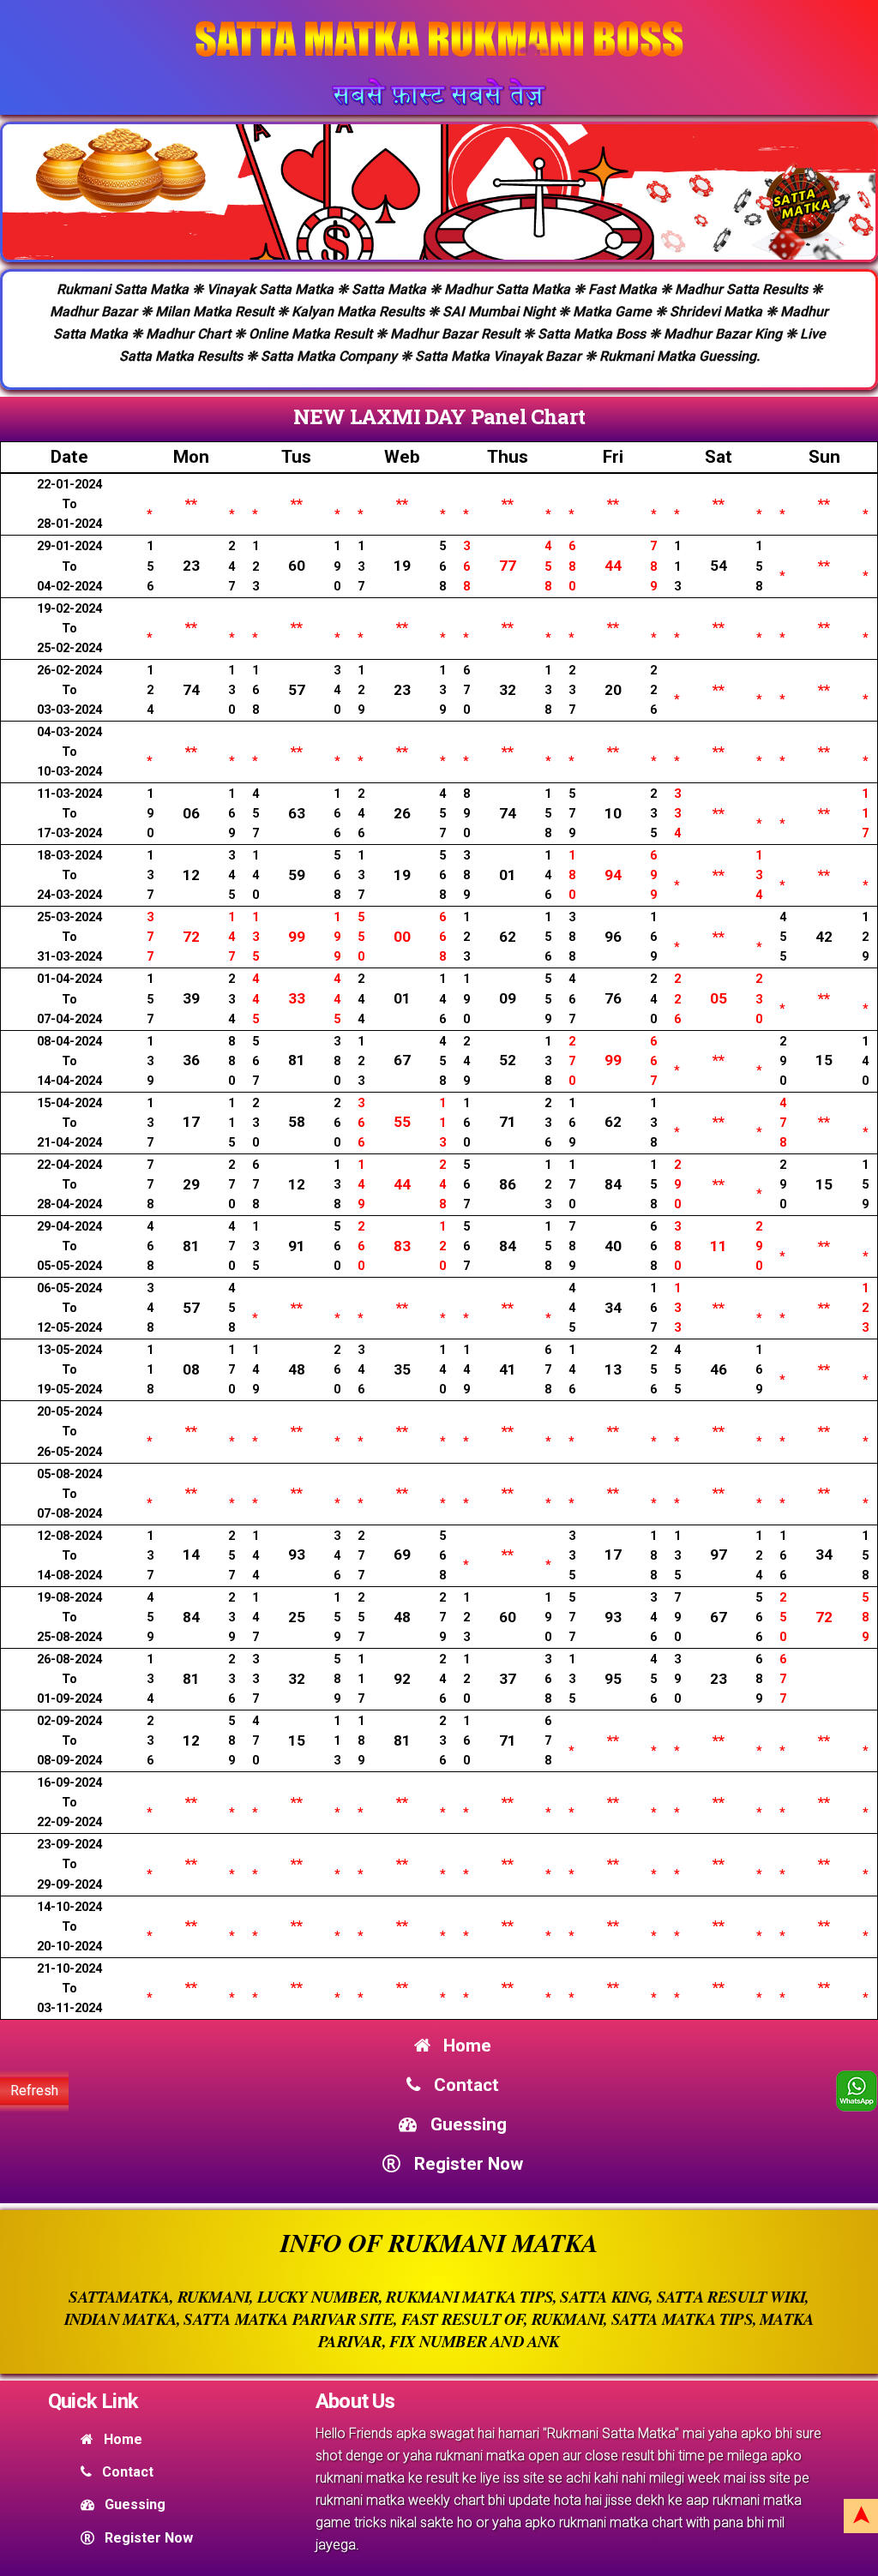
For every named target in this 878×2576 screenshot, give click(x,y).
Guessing (466, 2124)
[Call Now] (857, 2091)
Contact (464, 2085)
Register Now (466, 2164)
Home (465, 2046)
